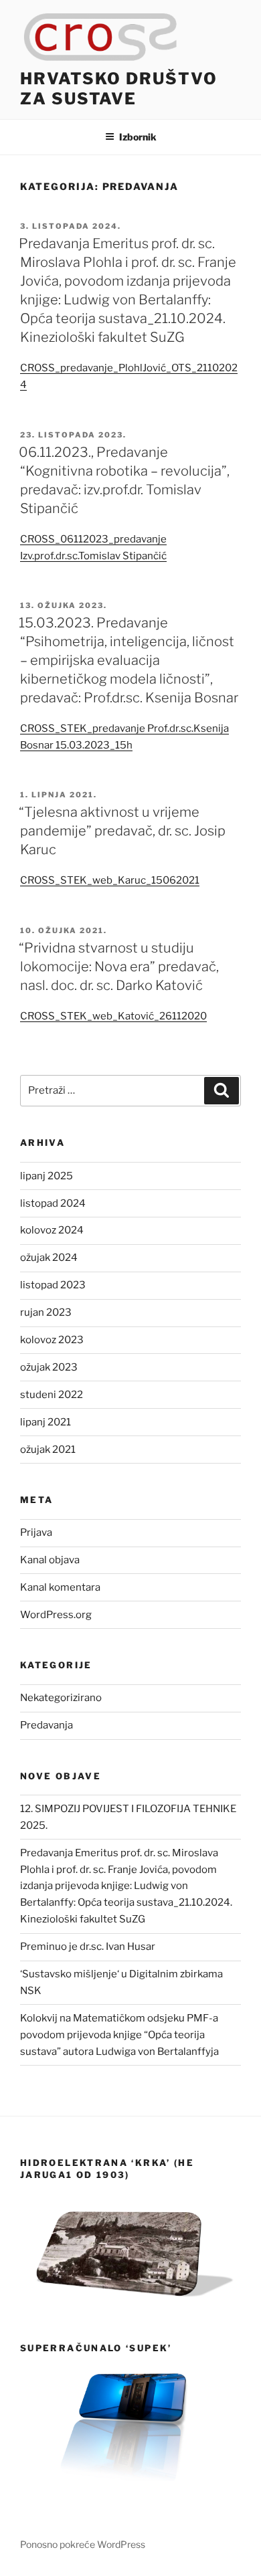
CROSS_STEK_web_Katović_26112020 (113, 1016)
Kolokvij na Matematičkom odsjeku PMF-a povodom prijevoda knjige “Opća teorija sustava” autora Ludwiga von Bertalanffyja (119, 2035)
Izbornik (138, 137)
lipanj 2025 (47, 1176)
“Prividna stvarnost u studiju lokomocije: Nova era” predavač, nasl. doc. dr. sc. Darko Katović (119, 967)
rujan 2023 (46, 1312)
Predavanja (47, 1725)
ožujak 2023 (49, 1367)
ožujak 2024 (49, 1258)
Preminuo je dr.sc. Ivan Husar (88, 1947)
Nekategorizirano (61, 1698)
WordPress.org (56, 1615)
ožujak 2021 (48, 1450)
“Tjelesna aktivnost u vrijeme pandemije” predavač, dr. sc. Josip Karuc (122, 831)
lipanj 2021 (46, 1422)
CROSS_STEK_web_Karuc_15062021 (110, 880)
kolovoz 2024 (52, 1230)
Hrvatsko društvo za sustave (119, 89)
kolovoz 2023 (52, 1340)
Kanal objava (50, 1560)
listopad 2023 (53, 1285)
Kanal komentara (60, 1587)
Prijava (36, 1532)
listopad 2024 (53, 1203)
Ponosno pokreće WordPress (83, 2544)
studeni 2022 (52, 1395)
